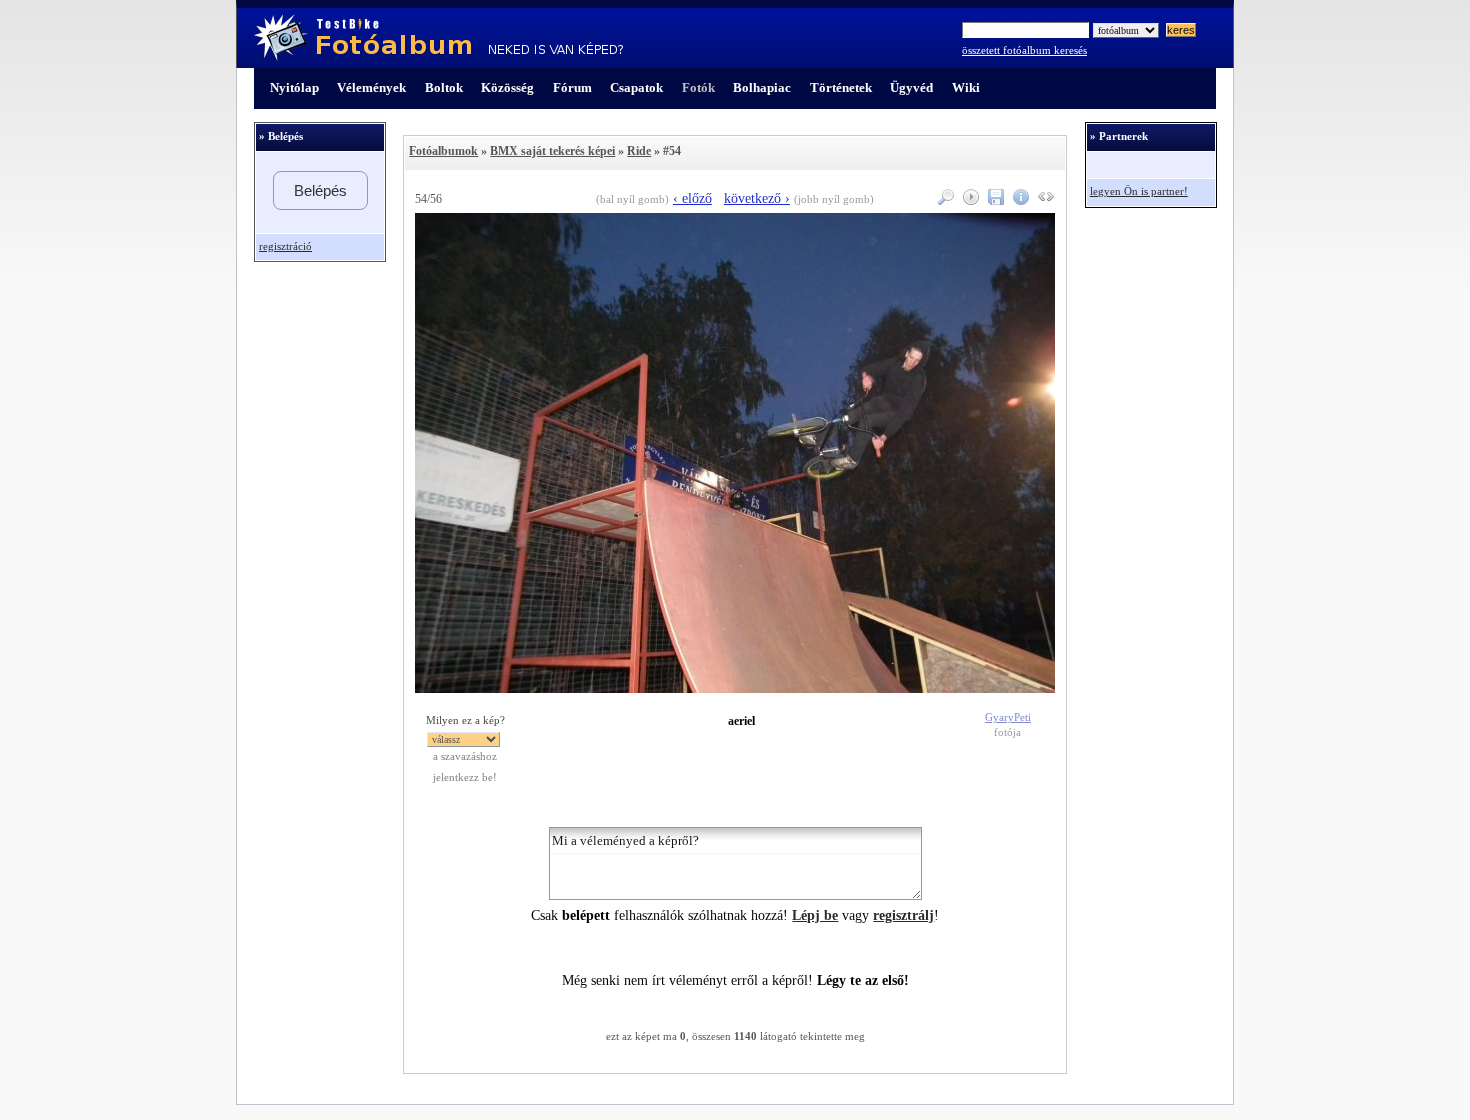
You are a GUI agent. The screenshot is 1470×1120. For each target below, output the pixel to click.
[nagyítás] (943, 200)
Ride (639, 151)
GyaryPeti (1008, 717)
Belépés (320, 190)
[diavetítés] (968, 200)
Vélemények (371, 87)
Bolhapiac (762, 87)
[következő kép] (735, 688)
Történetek (841, 87)
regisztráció (285, 246)
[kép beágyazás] (1043, 200)
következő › (757, 198)
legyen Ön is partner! (1139, 191)
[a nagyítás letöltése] (993, 200)
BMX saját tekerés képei (552, 151)
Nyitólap (294, 87)
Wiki (966, 87)
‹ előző (692, 198)
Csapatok (636, 87)
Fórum (572, 87)
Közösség (507, 87)
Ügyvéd (911, 87)
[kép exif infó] (1018, 200)
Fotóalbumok (443, 151)
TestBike (438, 38)
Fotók (698, 87)
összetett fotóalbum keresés (1024, 50)
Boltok (444, 87)
